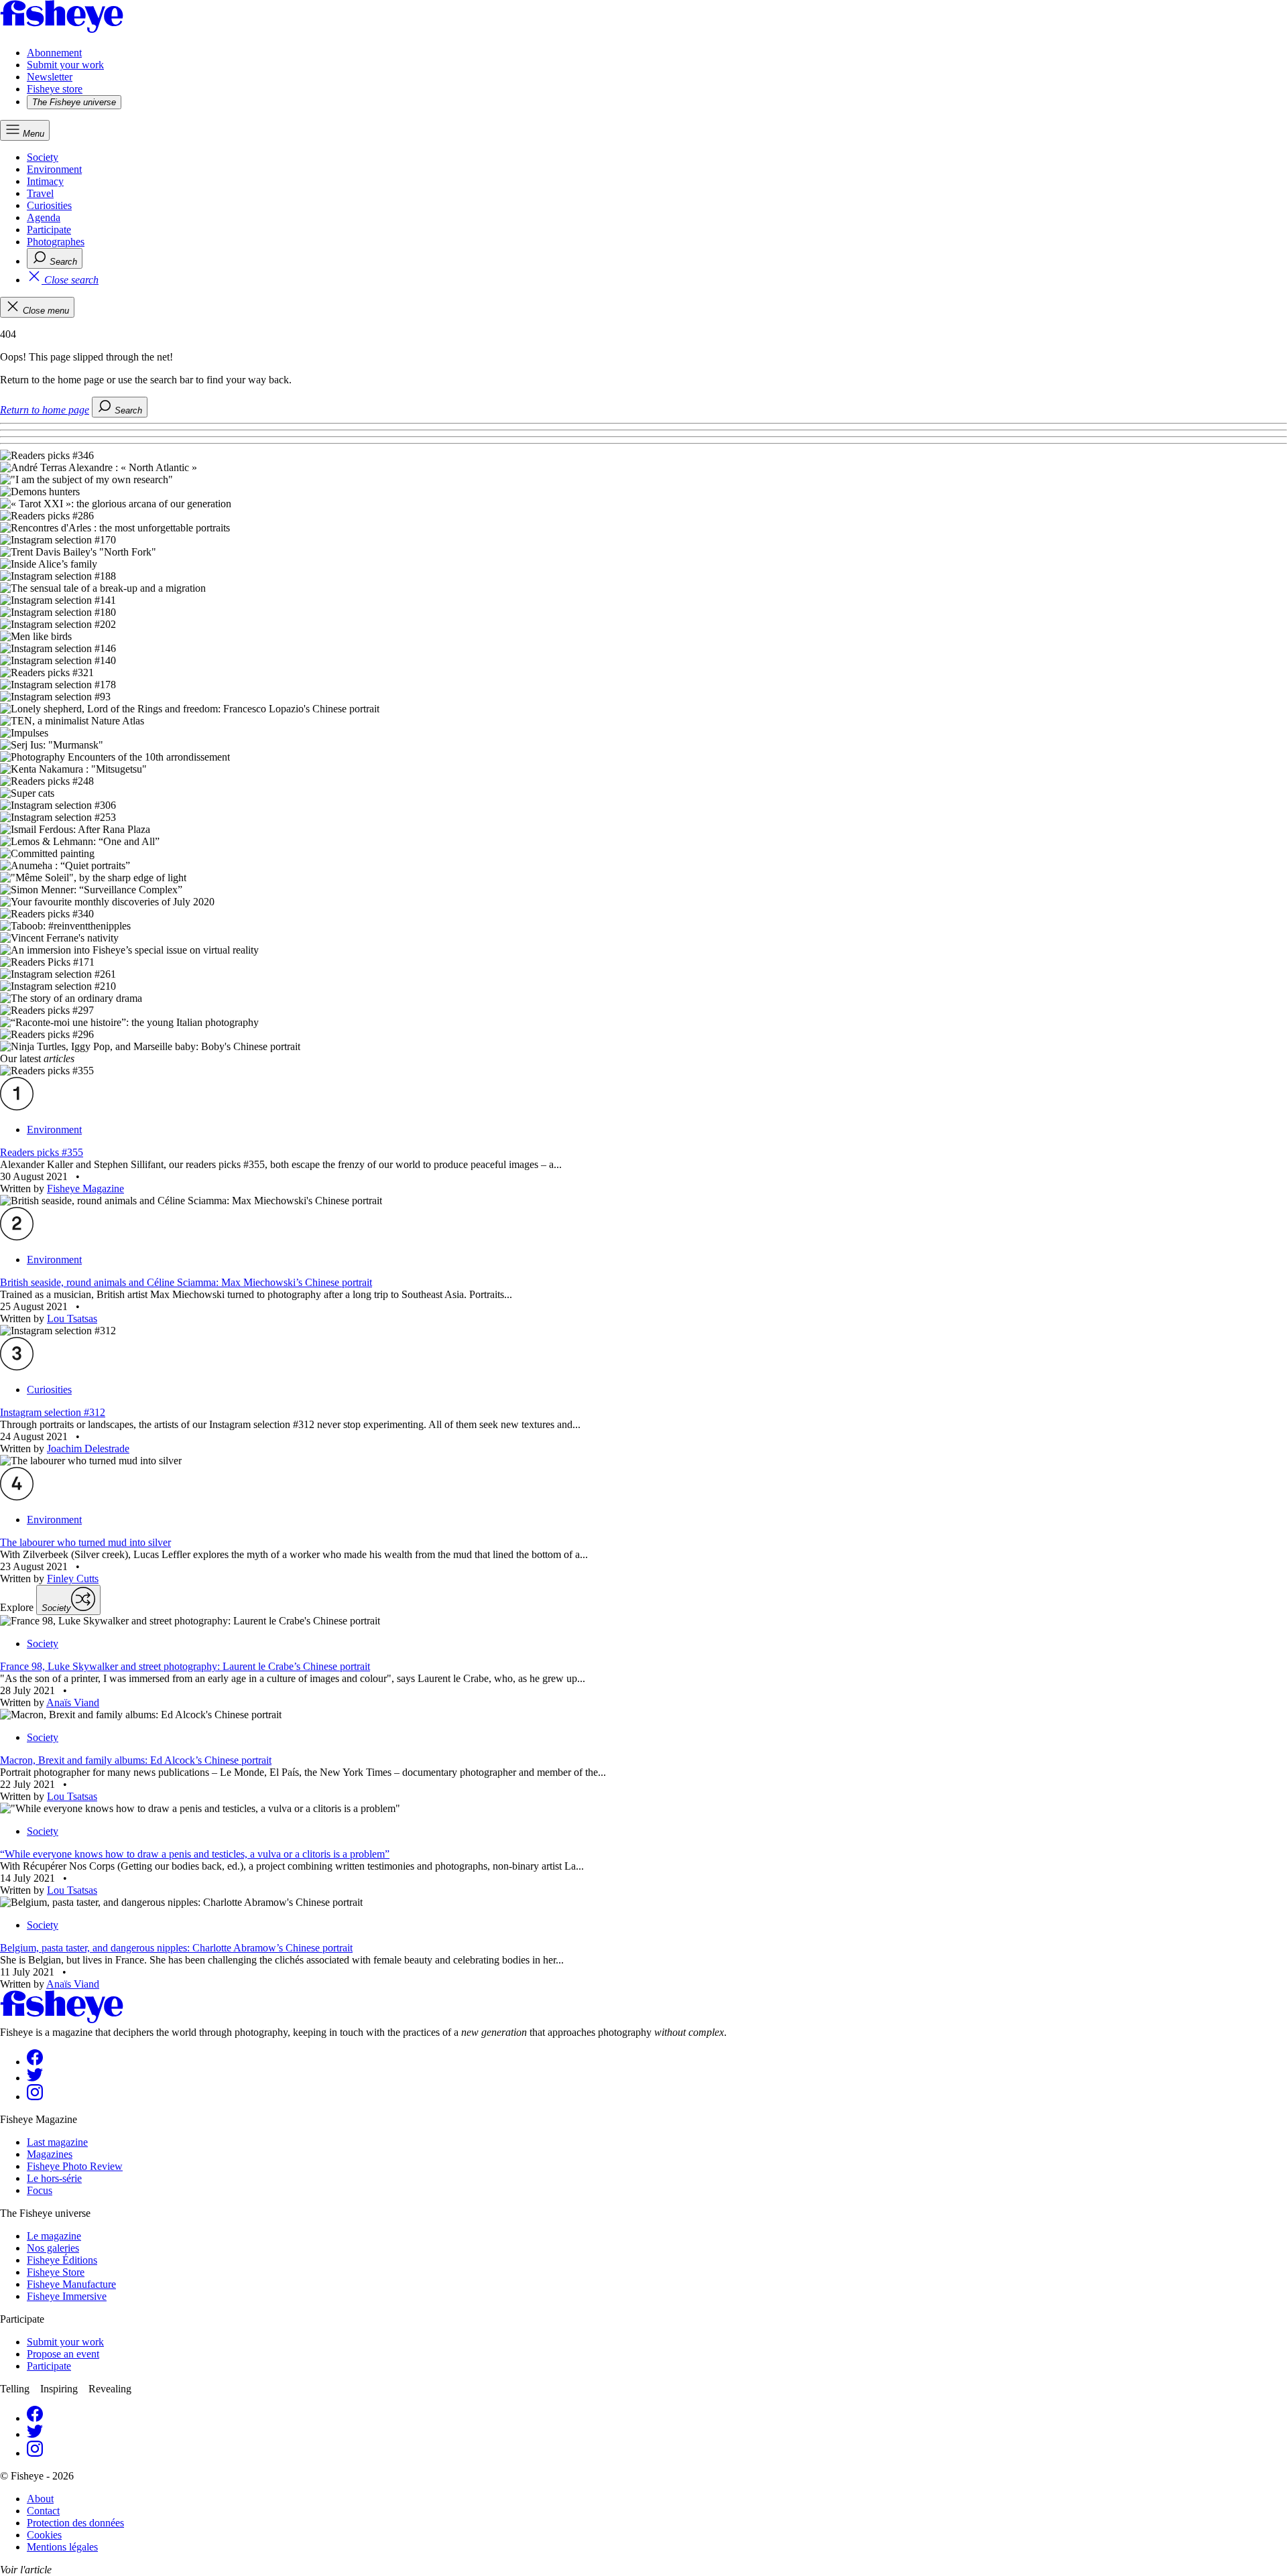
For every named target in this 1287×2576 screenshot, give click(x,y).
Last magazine (57, 2142)
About (40, 2499)
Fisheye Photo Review (75, 2166)
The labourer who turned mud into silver (85, 1542)
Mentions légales (62, 2547)
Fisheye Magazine (85, 1188)
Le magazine (54, 2236)
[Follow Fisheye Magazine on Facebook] (35, 2062)
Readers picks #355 (42, 1152)
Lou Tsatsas (72, 1318)
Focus (40, 2190)
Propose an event (63, 2354)
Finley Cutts (73, 1579)
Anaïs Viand (73, 1702)
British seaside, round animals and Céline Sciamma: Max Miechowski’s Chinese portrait (186, 1282)
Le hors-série (54, 2178)
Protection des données (75, 2523)
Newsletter (50, 77)
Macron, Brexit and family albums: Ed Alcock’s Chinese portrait (136, 1760)
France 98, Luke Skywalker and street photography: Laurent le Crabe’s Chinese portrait (185, 1666)
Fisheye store (55, 89)
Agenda (44, 217)
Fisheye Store (56, 2272)
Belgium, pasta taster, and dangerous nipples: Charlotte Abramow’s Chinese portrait (176, 1948)
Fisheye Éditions (62, 2260)
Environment (54, 169)
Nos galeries (53, 2248)
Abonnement (54, 53)
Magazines (50, 2154)
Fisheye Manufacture (71, 2284)
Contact (43, 2511)
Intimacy (45, 181)
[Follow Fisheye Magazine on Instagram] (35, 2097)
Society (43, 157)
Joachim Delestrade (88, 1448)
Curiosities (49, 205)
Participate (49, 230)
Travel (40, 193)
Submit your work (65, 65)
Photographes (56, 242)
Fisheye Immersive (67, 2296)
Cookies (44, 2535)
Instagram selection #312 (53, 1412)
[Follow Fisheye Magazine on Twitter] (35, 2078)
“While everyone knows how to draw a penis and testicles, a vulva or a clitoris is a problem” (195, 1854)
